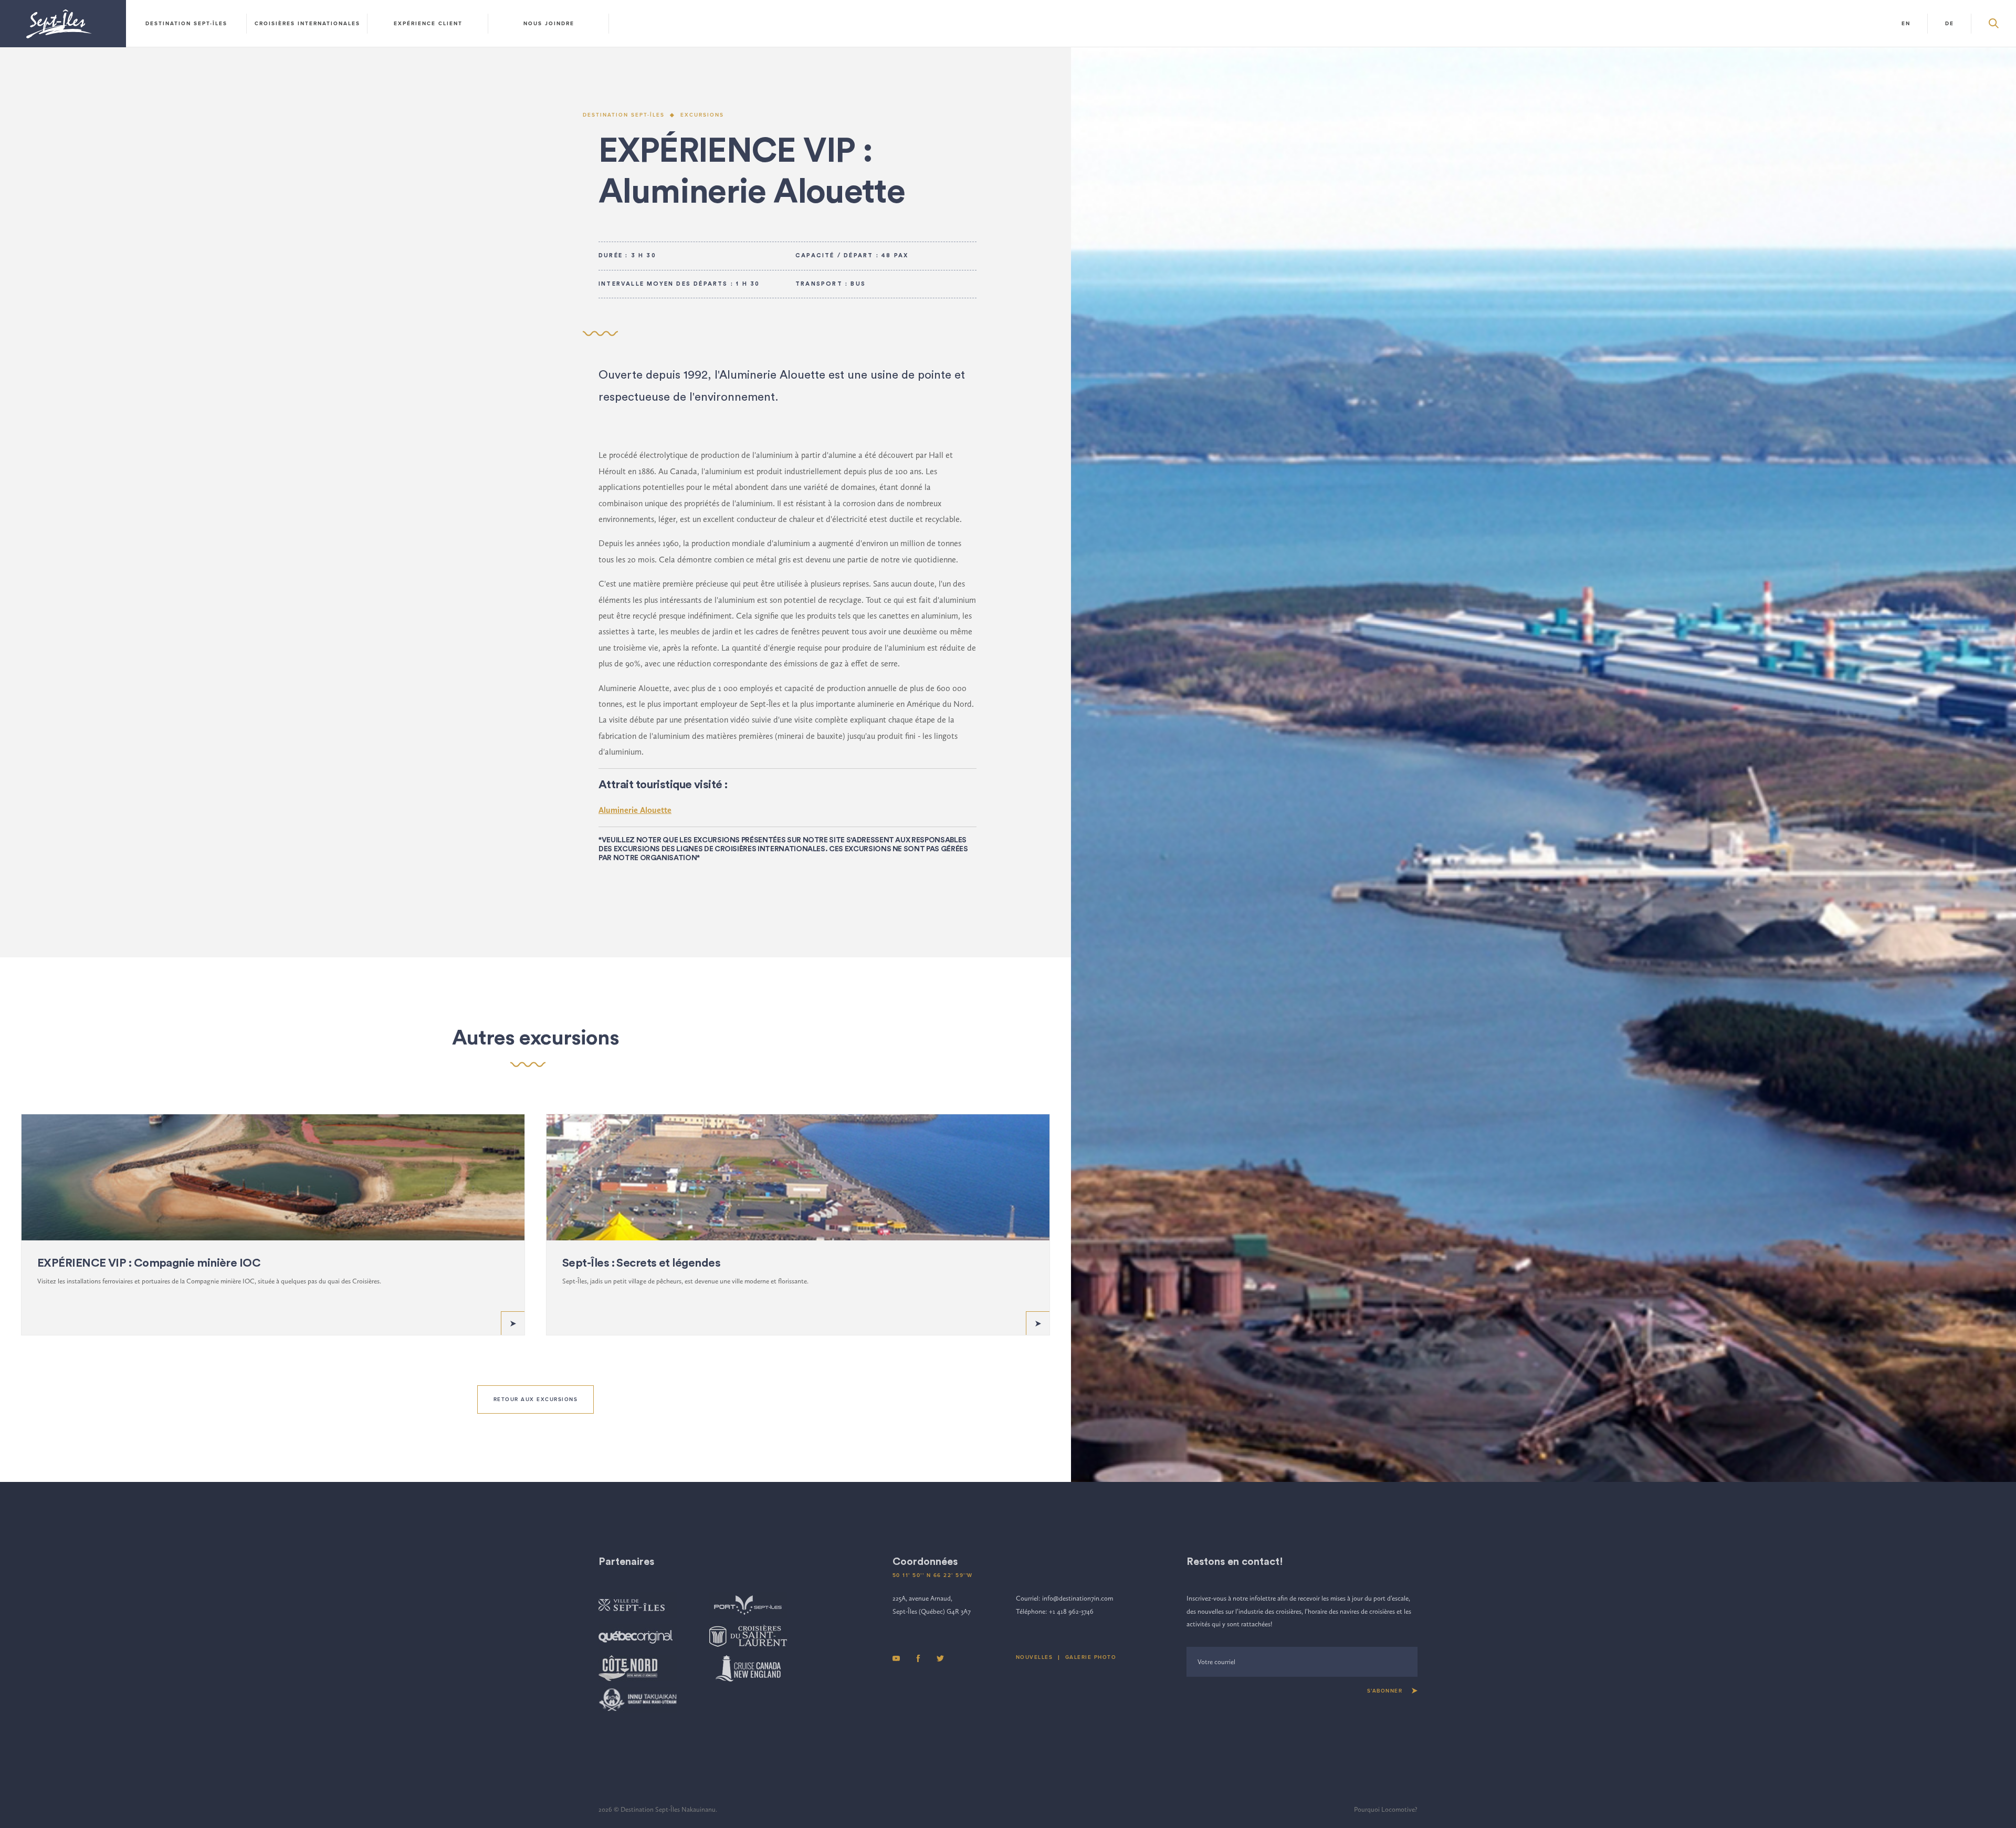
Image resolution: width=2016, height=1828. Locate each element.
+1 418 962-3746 (1071, 1611)
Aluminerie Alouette (635, 810)
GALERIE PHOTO (1091, 1657)
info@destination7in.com (1078, 1598)
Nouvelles (1035, 1657)
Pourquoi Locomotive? (1386, 1809)
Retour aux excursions (536, 1399)
